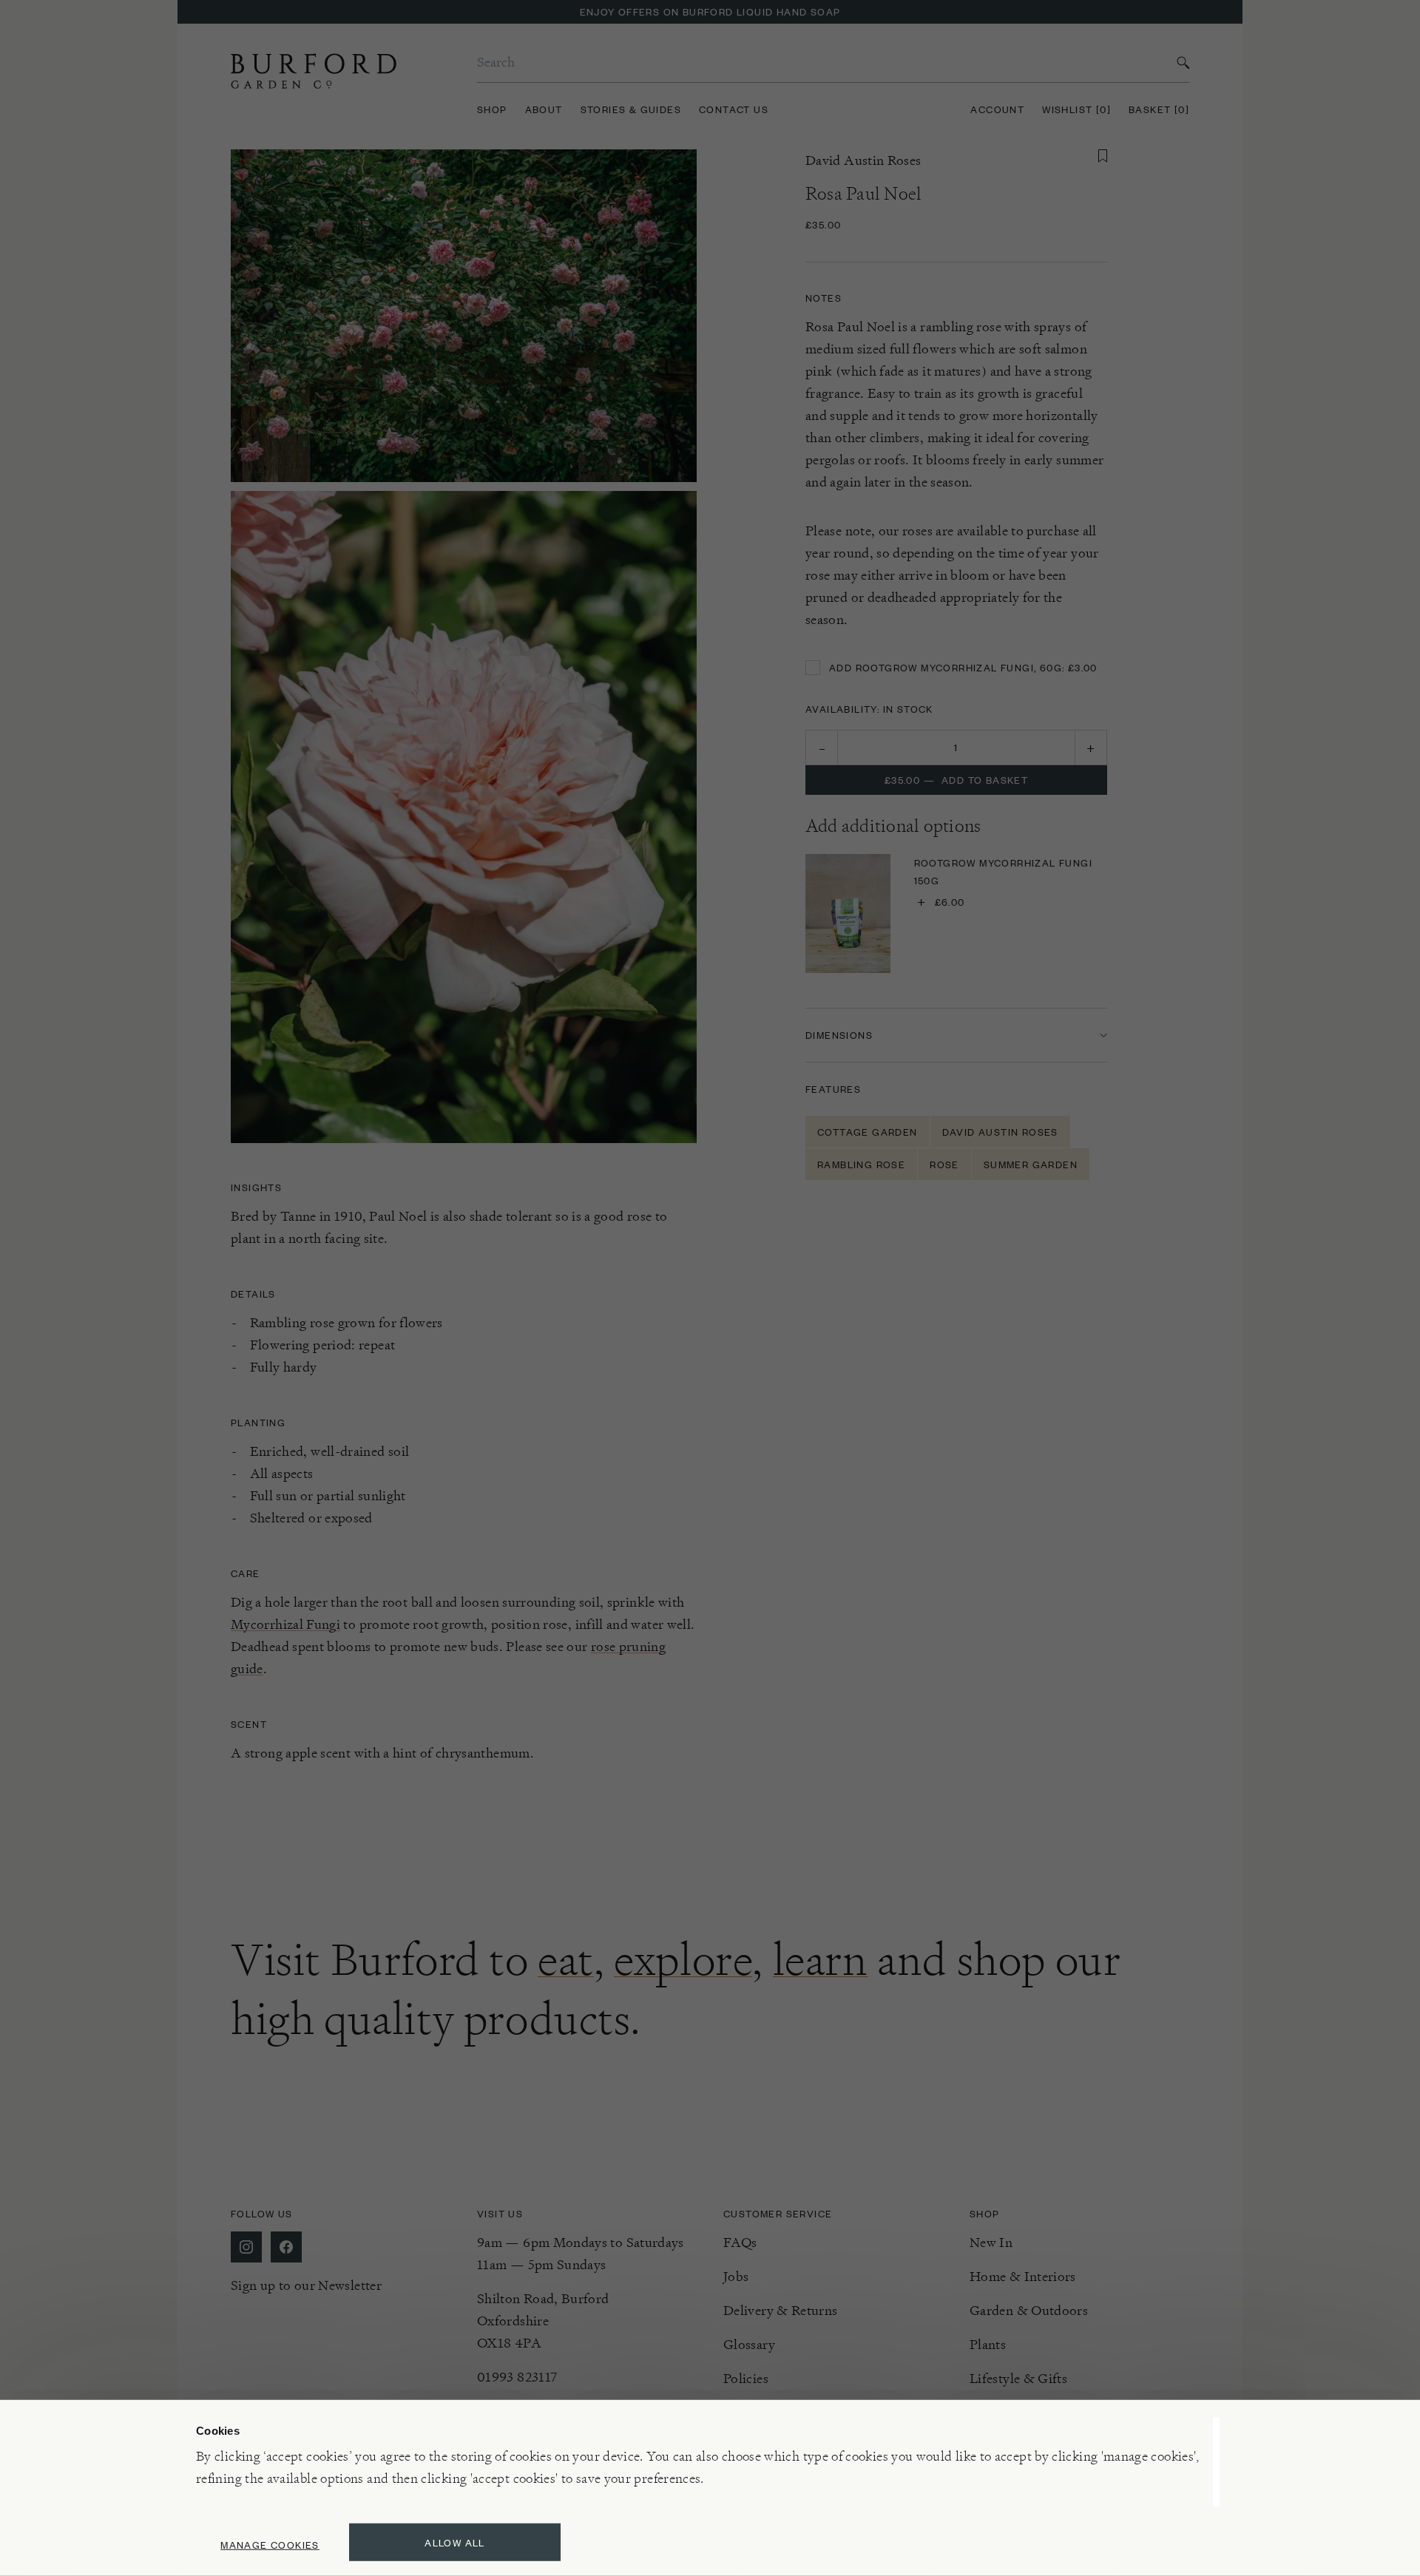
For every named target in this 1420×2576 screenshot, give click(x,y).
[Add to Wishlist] (1103, 156)
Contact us (734, 109)
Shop (492, 109)
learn (821, 1959)
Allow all (455, 2542)
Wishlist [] (1076, 109)
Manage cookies (270, 2545)
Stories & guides (631, 109)
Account (997, 109)
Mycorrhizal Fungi (285, 1624)
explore (683, 1959)
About (544, 109)
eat (566, 1959)
